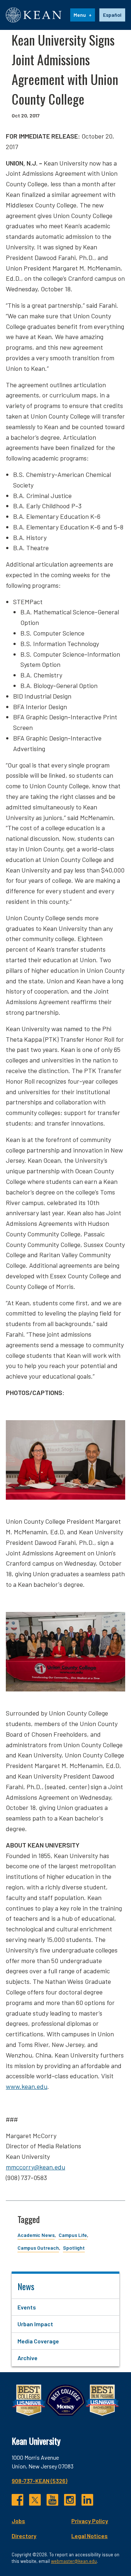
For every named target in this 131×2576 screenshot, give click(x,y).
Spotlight (74, 2248)
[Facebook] (17, 2500)
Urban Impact (35, 2324)
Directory (24, 2536)
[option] (112, 15)
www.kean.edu (27, 2086)
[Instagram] (70, 2500)
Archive (27, 2358)
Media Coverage (38, 2341)
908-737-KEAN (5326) (39, 2481)
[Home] (34, 15)
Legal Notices (90, 2536)
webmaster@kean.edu (74, 2561)
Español (112, 15)
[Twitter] (35, 2500)
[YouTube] (52, 2500)
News (26, 2286)
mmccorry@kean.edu (35, 2167)
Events (27, 2307)
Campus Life (73, 2235)
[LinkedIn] (87, 2500)
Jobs (18, 2521)
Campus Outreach (38, 2248)
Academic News (36, 2235)
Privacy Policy (90, 2521)
